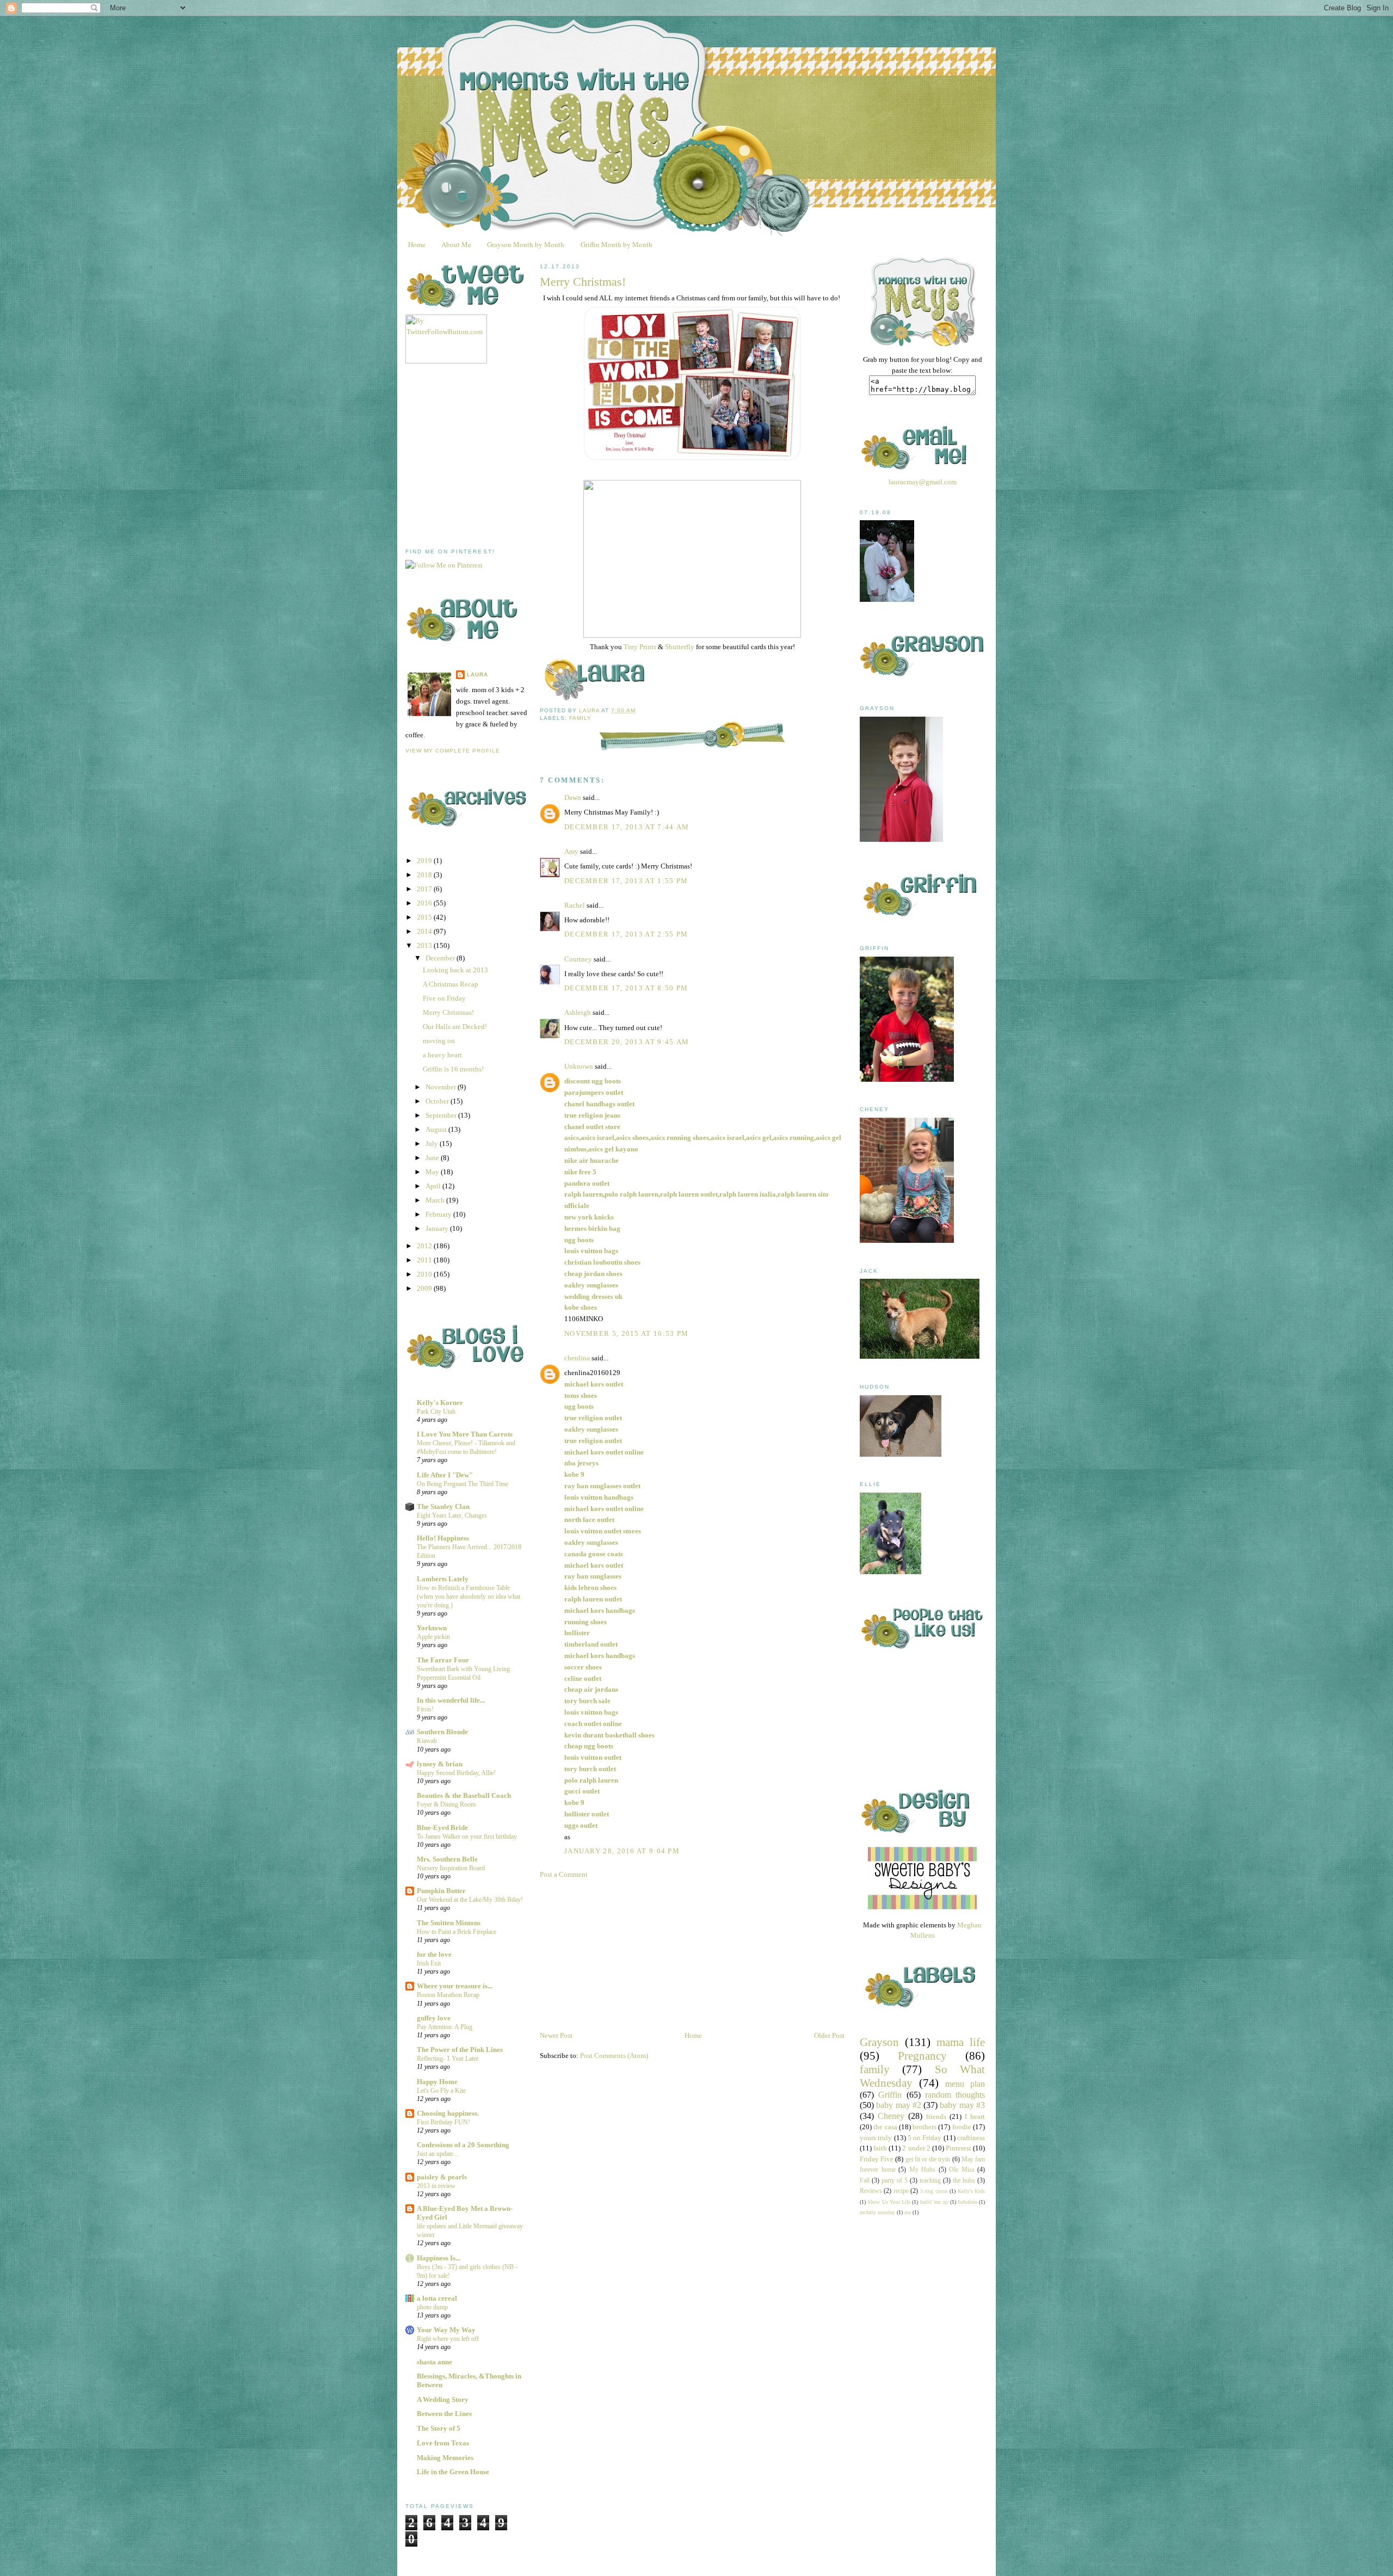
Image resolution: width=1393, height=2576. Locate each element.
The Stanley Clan (443, 1506)
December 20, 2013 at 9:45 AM (627, 1042)
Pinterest (959, 2148)
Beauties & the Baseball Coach (464, 1795)
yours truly (876, 2138)
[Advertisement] (487, 456)
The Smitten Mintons (449, 1923)
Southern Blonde (442, 1732)
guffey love (434, 2018)
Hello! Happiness (443, 1538)
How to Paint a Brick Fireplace (457, 1932)
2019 (425, 861)
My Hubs (923, 2170)
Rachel (575, 905)
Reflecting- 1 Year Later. (448, 2059)
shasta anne (434, 2362)
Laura (477, 674)
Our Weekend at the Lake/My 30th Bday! (470, 1900)
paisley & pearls (442, 2177)
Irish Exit (429, 1963)
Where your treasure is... (455, 1986)
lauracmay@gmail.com (923, 482)
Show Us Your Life (889, 2202)
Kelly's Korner (440, 1403)
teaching (930, 2181)
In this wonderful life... (451, 1700)
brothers (924, 2127)
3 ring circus (934, 2191)
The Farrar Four (443, 1660)
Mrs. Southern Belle (447, 1859)
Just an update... (437, 2154)
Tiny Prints (640, 647)
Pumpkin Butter (441, 1891)
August (437, 1129)
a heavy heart (442, 1055)
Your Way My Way (446, 2330)
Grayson (879, 2042)
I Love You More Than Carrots (465, 1434)
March (436, 1200)
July (433, 1144)
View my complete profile (453, 751)
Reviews (871, 2191)
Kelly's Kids (971, 2191)
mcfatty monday (877, 2212)
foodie (962, 2127)
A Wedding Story (443, 2399)
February (439, 1214)
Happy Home (437, 2082)
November (442, 1087)
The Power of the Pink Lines (460, 2050)
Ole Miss (962, 2170)
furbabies (967, 2202)
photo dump (432, 2307)
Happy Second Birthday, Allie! (456, 1773)
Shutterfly (680, 647)
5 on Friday (925, 2138)
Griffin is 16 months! (453, 1069)
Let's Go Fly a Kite (441, 2091)
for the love (434, 1954)
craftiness (971, 2138)
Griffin (890, 2095)
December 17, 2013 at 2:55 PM (626, 934)
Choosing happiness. (448, 2113)
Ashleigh (578, 1012)
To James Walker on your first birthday (467, 1837)
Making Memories (445, 2458)
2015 (425, 917)
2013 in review (436, 2186)
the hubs (964, 2181)
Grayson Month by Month (526, 244)
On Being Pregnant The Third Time (463, 1484)
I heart (975, 2116)
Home (417, 244)
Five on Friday (444, 998)
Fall (865, 2181)
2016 (425, 903)
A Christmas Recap (451, 984)
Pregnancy (922, 2056)
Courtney (578, 959)
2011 (425, 1260)
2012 (425, 1246)
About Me (456, 244)
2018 (425, 875)
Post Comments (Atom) (614, 2056)
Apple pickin (433, 1637)
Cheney (891, 2116)
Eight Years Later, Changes (452, 1515)
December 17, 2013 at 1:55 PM (626, 881)
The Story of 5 (439, 2428)
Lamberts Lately (443, 1579)
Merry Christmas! (448, 1012)
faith (880, 2148)
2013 (425, 945)
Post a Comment (564, 1874)
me (908, 2212)
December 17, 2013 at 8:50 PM (626, 988)
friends (936, 2116)
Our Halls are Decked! (455, 1027)
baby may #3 (962, 2105)
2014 (425, 931)
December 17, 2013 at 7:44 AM (627, 827)
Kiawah (427, 1741)
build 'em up (934, 2202)
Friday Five (877, 2159)
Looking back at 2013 (455, 970)
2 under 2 (916, 2148)
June (433, 1158)
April (434, 1186)
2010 (425, 1274)
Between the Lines (444, 2414)
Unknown (579, 1066)
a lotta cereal (437, 2298)
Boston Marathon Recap (448, 1995)
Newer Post (556, 2035)
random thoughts (955, 2095)
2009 (425, 1288)
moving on (439, 1041)
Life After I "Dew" (445, 1475)
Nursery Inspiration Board (451, 1868)
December (441, 958)
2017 (425, 889)
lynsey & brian (440, 1764)
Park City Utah (436, 1412)
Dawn (573, 797)
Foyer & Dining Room (446, 1804)
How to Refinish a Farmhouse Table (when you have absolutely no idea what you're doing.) (469, 1597)
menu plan (965, 2084)
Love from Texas (443, 2443)
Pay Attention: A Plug (445, 2027)
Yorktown (432, 1628)
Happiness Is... (439, 2258)
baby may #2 (899, 2105)
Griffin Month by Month (617, 244)
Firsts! (425, 1709)
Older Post (829, 2035)
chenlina (577, 1358)
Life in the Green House (453, 2472)
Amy (571, 851)
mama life (961, 2042)
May (433, 1172)
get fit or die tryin (928, 2159)
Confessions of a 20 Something (463, 2145)
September (442, 1115)
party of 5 (895, 2181)
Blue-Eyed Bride (442, 1828)
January (438, 1228)
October (438, 1101)
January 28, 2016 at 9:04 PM (622, 1851)
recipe (901, 2191)
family (580, 718)
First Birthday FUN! (443, 2122)
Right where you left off (448, 2339)
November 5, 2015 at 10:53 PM (626, 1333)
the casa (885, 2127)
